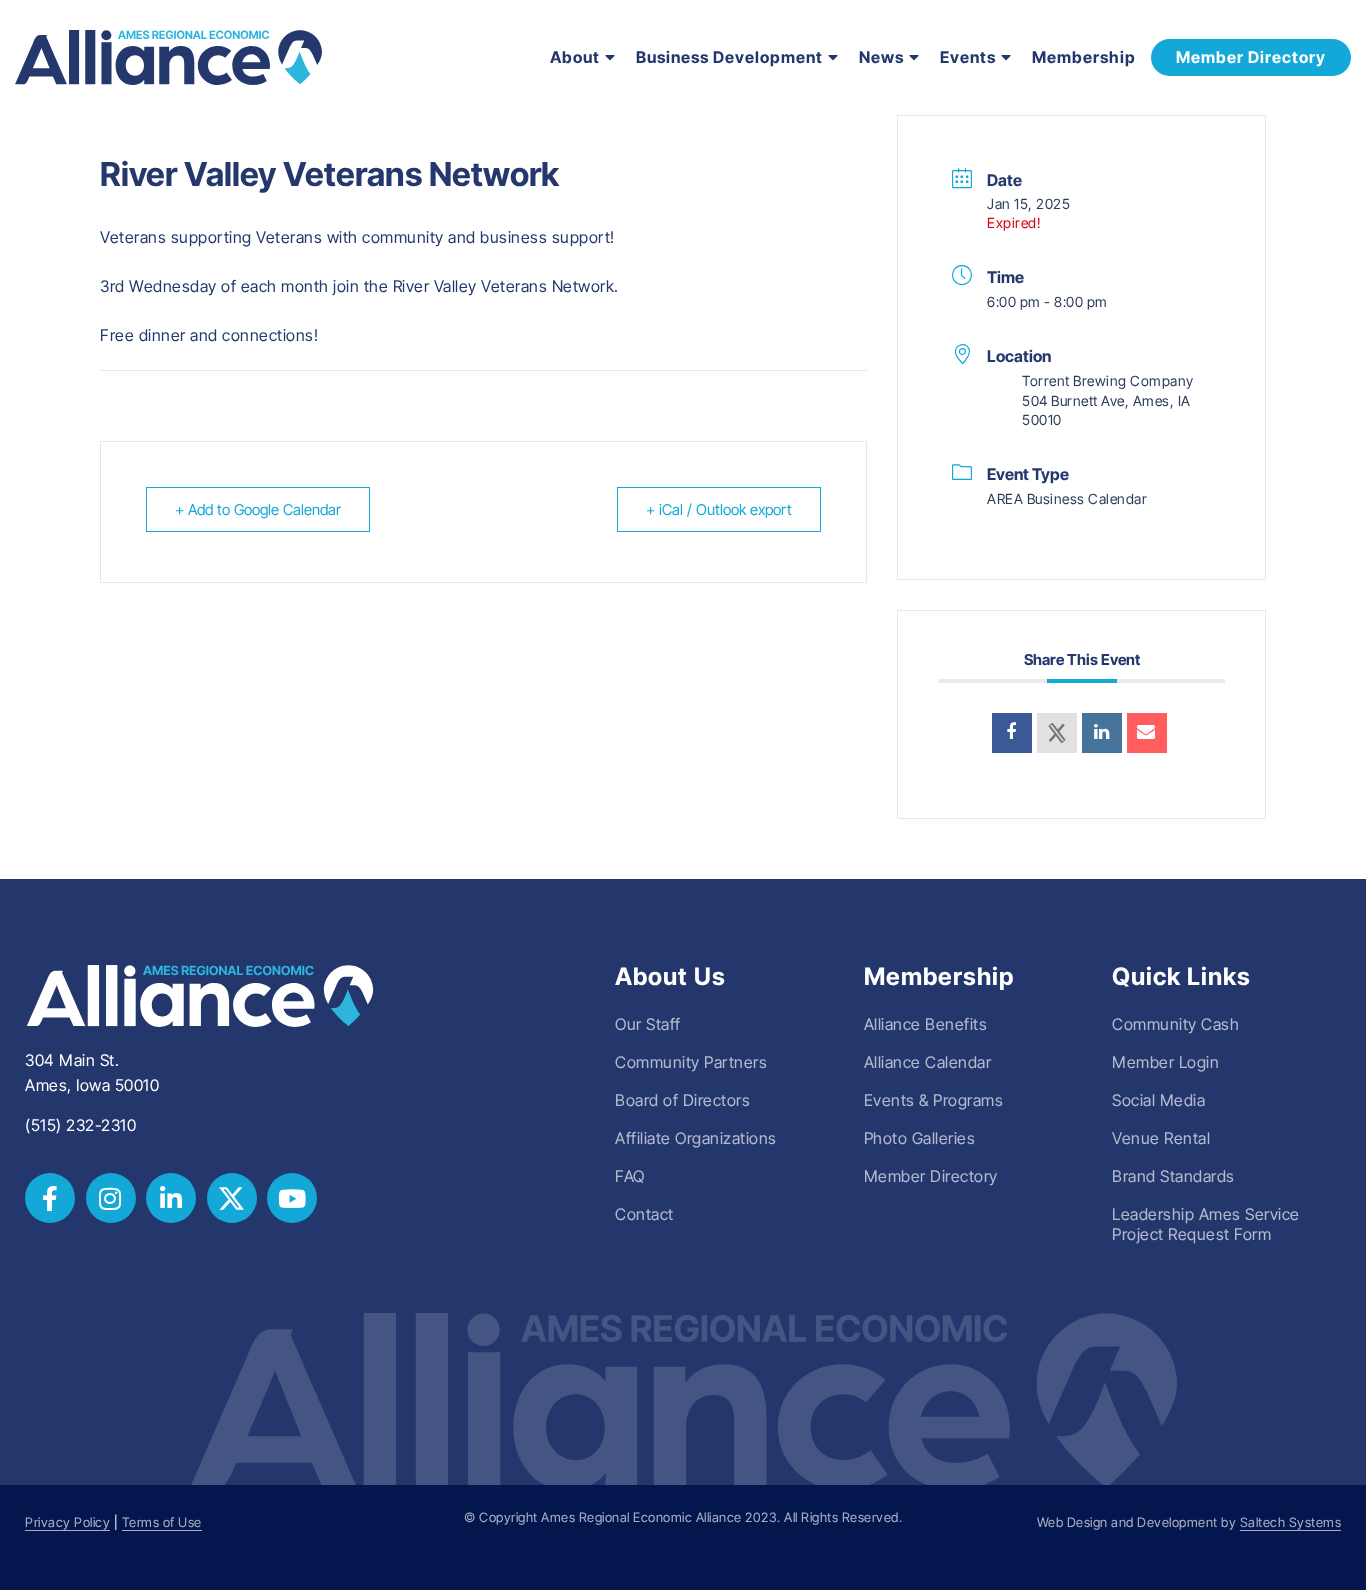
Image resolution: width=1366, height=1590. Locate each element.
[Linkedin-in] (171, 1198)
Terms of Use (162, 1522)
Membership (1084, 57)
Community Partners (691, 1062)
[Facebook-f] (50, 1198)
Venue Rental (1161, 1138)
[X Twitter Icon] (232, 1198)
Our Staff (648, 1024)
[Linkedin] (1102, 733)
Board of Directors (682, 1100)
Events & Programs (934, 1100)
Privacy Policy (67, 1522)
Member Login (1165, 1062)
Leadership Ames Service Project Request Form (1206, 1224)
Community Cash (1175, 1024)
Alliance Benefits (926, 1024)
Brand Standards (1173, 1176)
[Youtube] (292, 1198)
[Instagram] (111, 1198)
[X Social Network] (1057, 733)
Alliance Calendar (928, 1062)
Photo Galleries (920, 1138)
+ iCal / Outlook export (719, 509)
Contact (644, 1214)
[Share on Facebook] (1012, 733)
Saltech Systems (1291, 1522)
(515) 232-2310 (80, 1125)
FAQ (630, 1176)
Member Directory (931, 1176)
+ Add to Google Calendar (258, 509)
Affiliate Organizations (696, 1138)
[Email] (1147, 733)
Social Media (1158, 1100)
